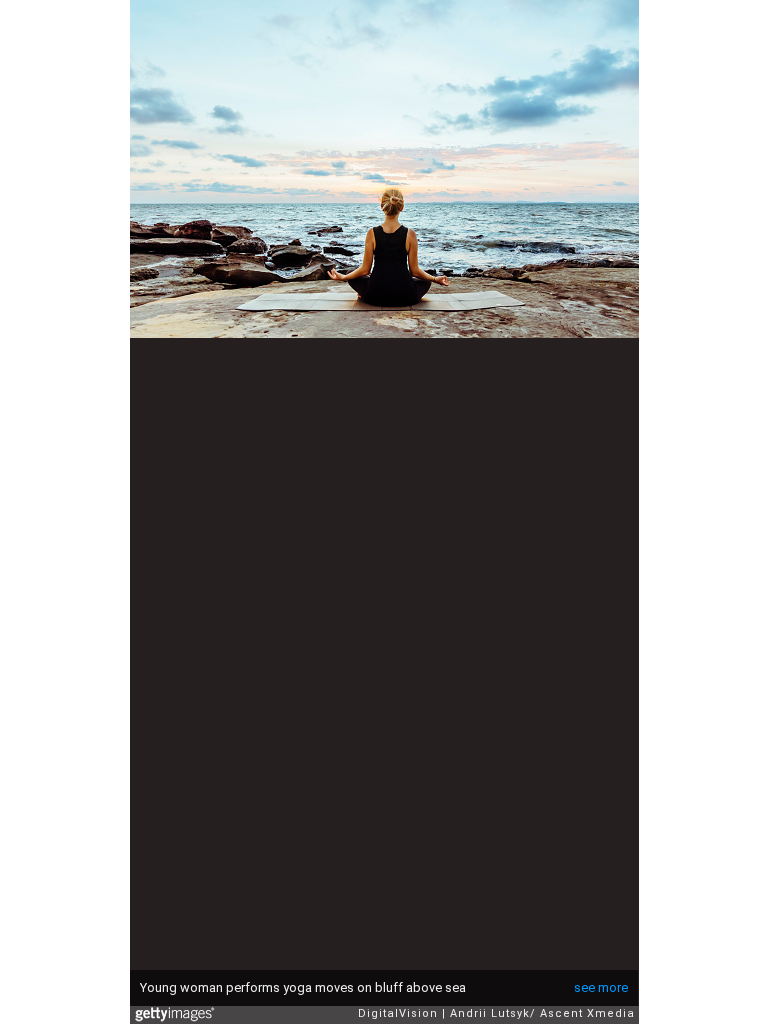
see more (601, 987)
